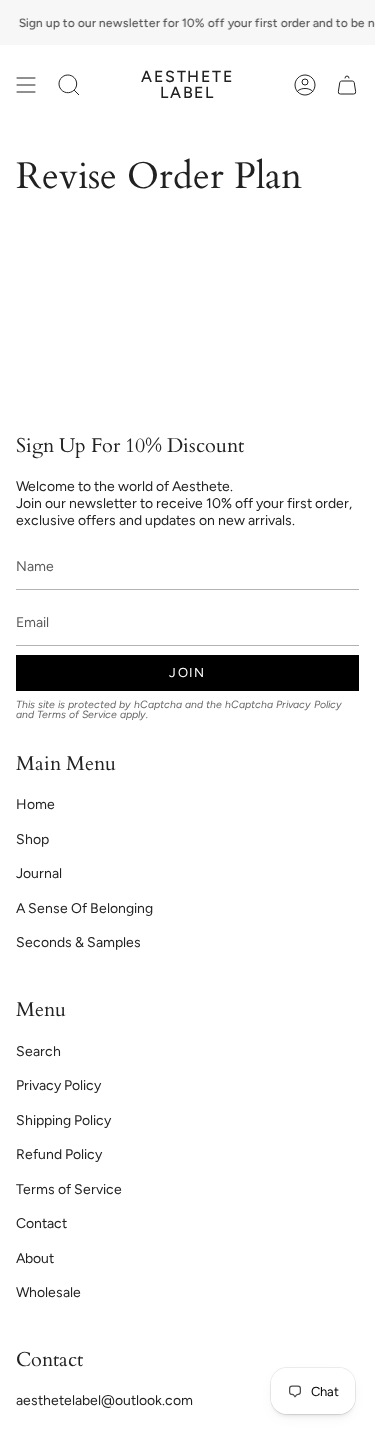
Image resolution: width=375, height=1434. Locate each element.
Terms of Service (77, 714)
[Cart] (347, 85)
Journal (39, 873)
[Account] (305, 85)
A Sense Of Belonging (84, 908)
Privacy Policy (309, 704)
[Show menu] (26, 85)
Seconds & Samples (78, 942)
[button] (69, 85)
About (35, 1258)
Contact (41, 1223)
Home (35, 804)
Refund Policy (59, 1154)
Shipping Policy (63, 1120)
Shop (32, 839)
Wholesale (48, 1292)
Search (38, 1051)
